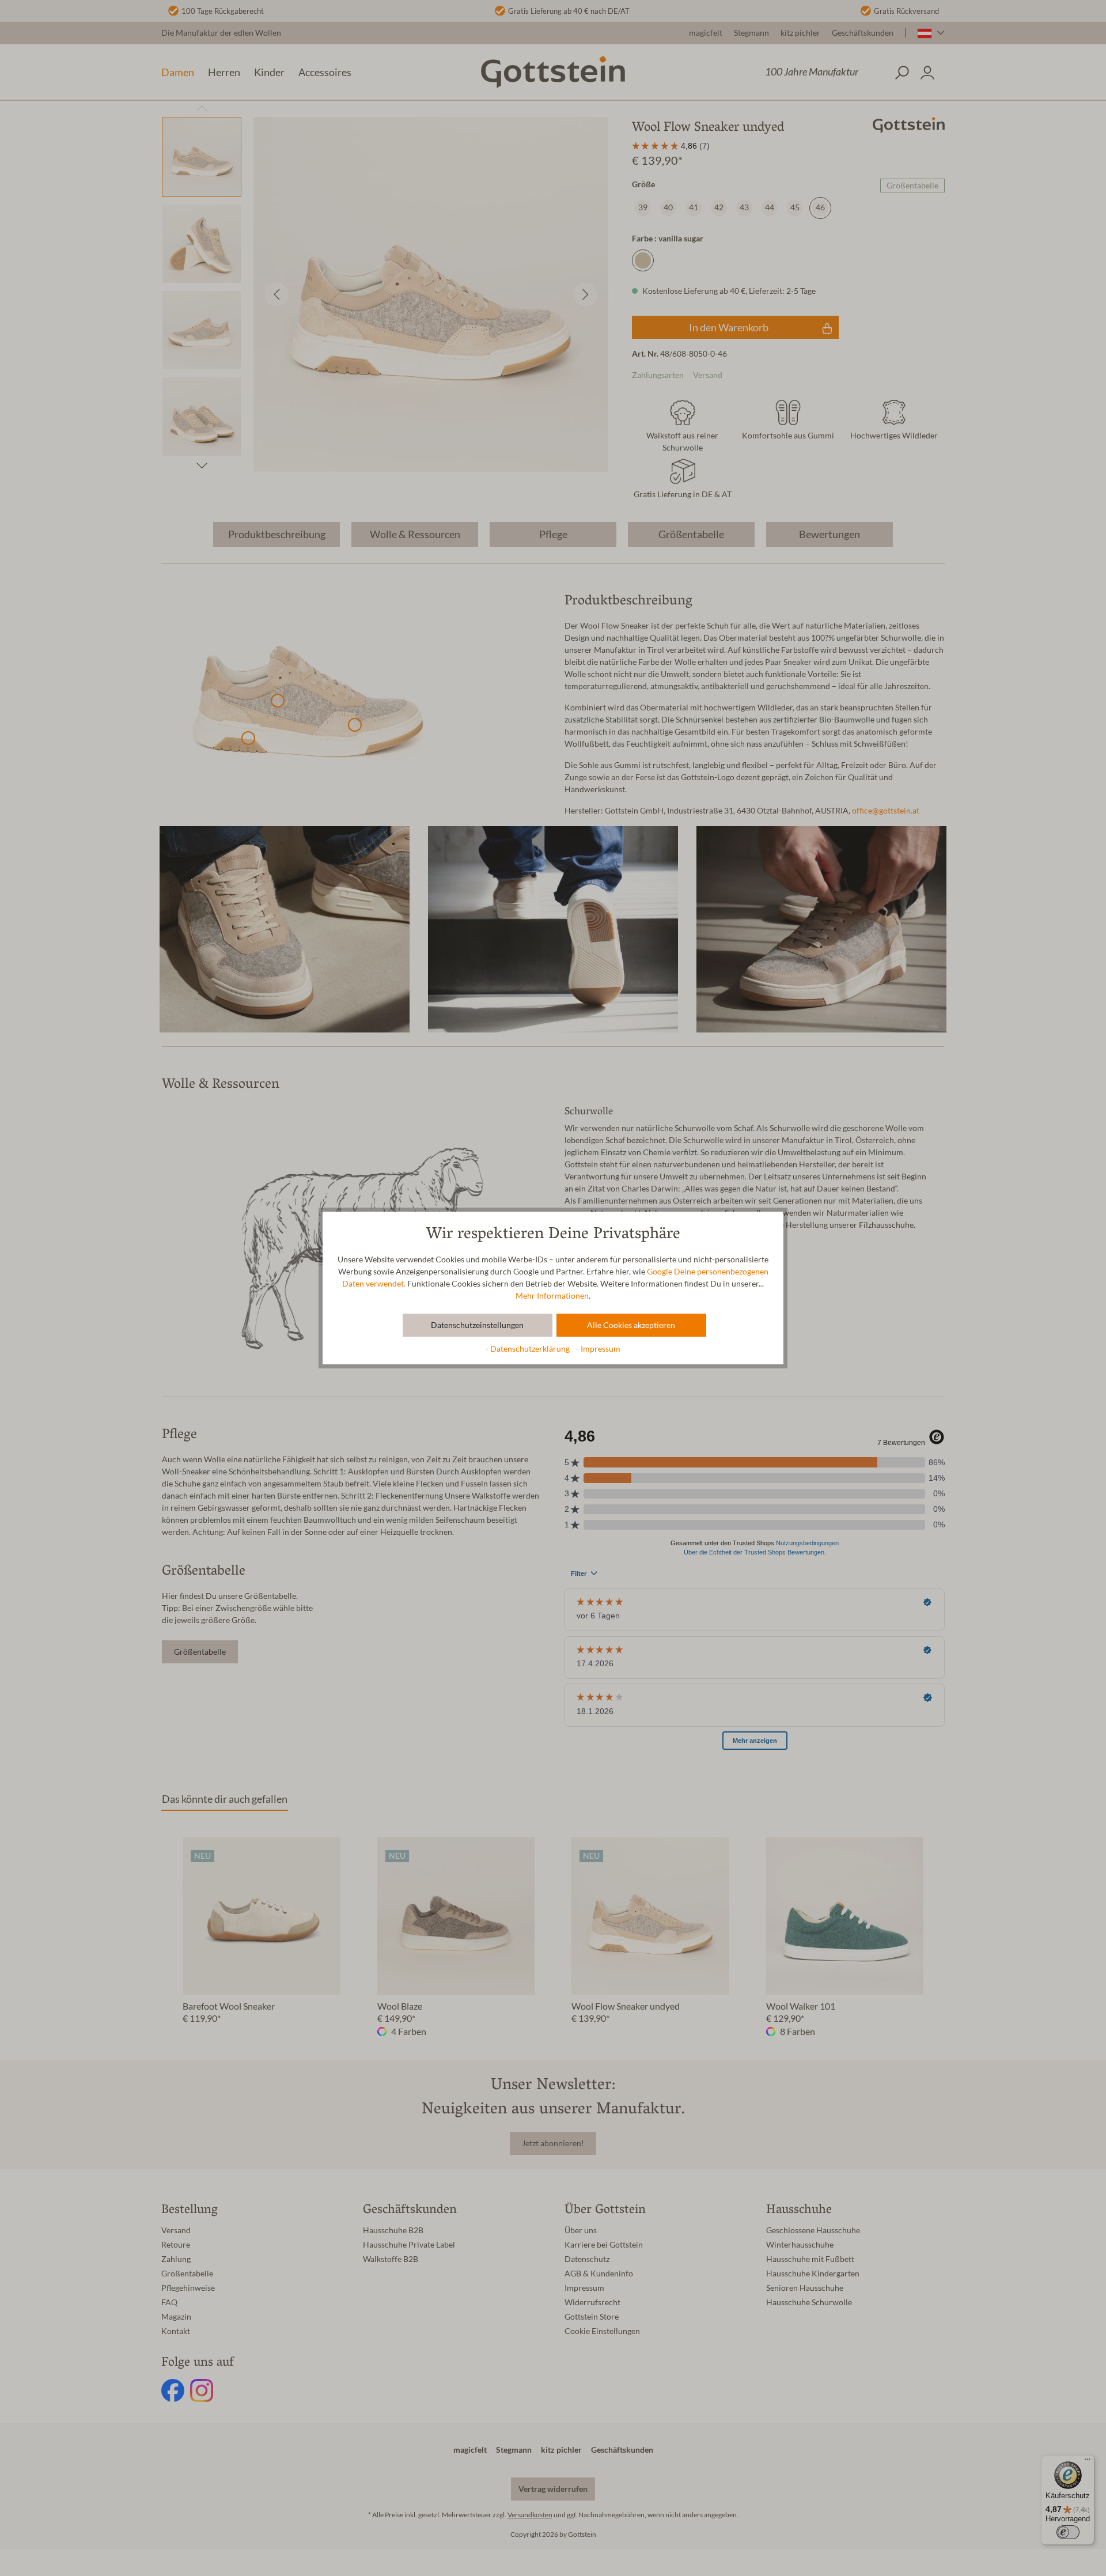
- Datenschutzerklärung (529, 1349)
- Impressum (598, 1349)
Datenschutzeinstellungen (477, 1325)
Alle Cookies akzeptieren (631, 1325)
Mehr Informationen (552, 1296)
